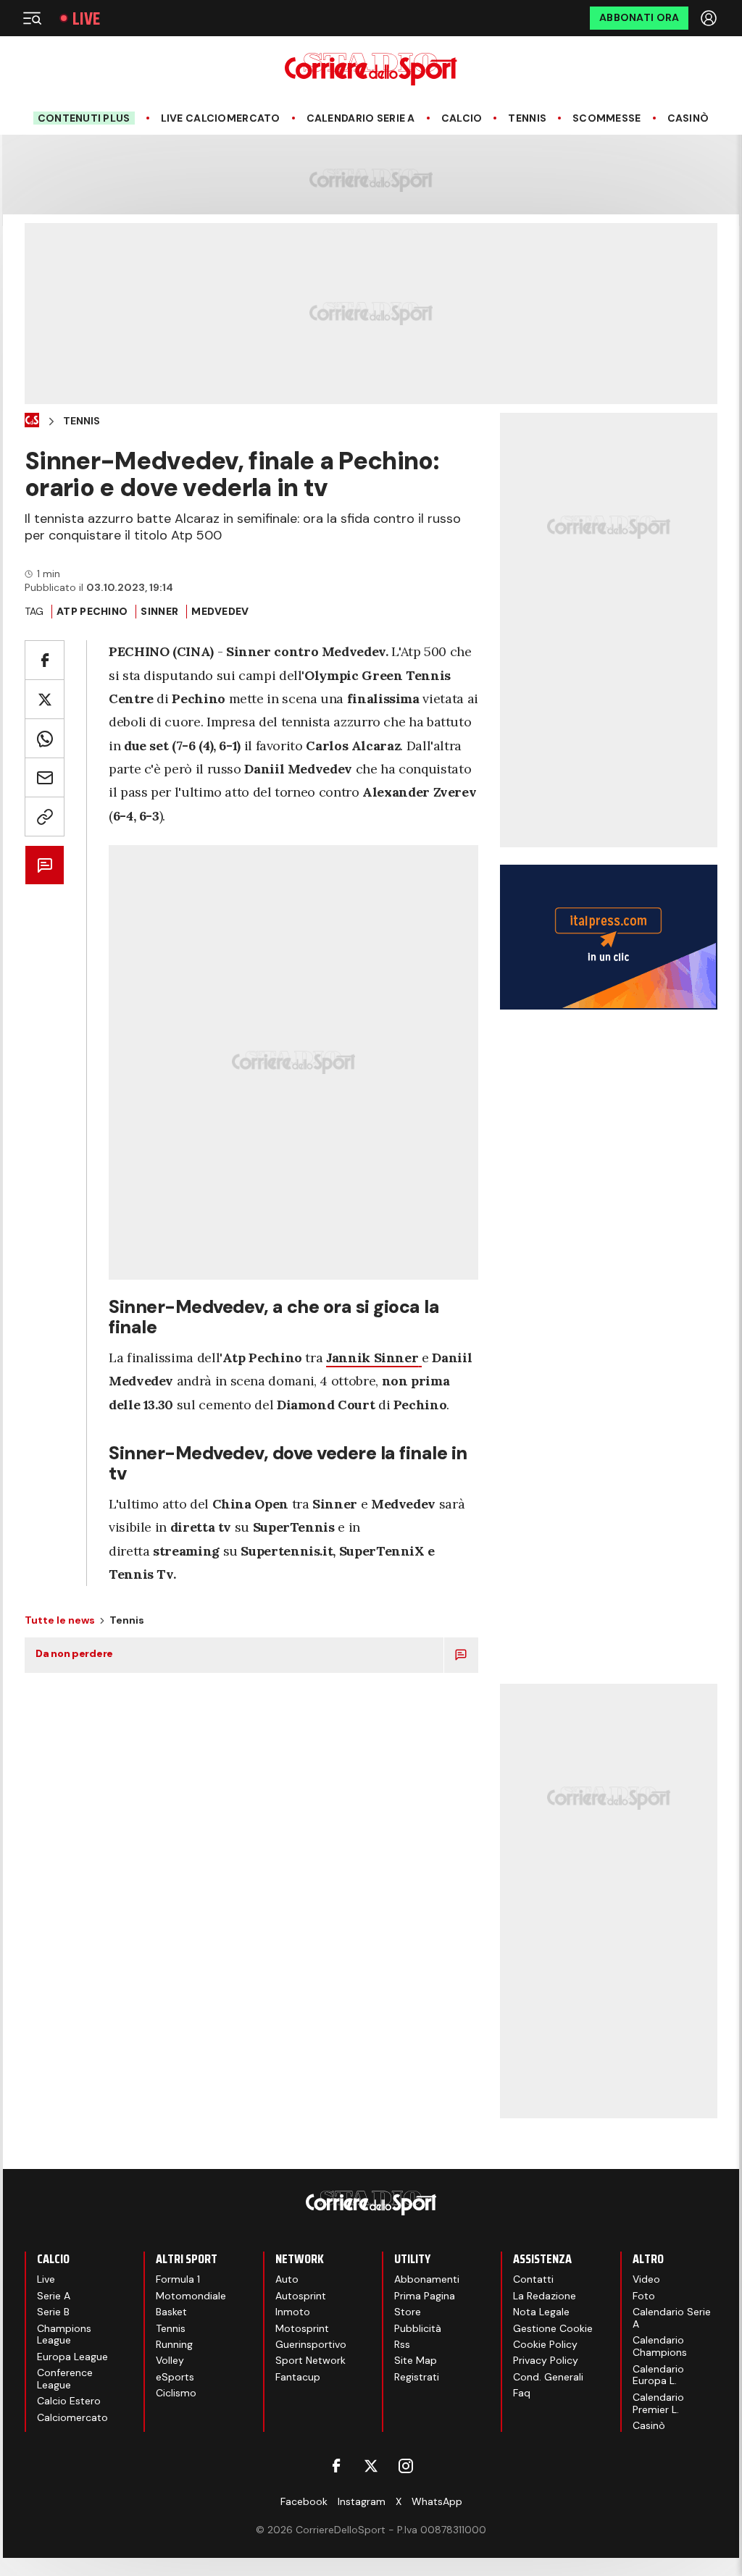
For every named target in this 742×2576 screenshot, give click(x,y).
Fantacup (298, 2377)
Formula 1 (178, 2279)
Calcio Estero (69, 2401)
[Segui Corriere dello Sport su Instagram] (406, 2466)
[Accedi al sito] (710, 18)
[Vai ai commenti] (45, 865)
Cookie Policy (545, 2344)
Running (174, 2344)
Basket (171, 2312)
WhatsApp (437, 2501)
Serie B (53, 2312)
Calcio (462, 118)
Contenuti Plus (84, 118)
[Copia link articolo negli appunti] (45, 817)
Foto (644, 2296)
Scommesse (607, 118)
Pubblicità (418, 2328)
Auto (287, 2279)
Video (646, 2279)
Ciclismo (176, 2393)
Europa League (72, 2357)
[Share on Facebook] (45, 660)
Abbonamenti (427, 2279)
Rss (402, 2344)
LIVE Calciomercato (221, 118)
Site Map (416, 2360)
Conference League (65, 2379)
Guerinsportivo (311, 2344)
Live (86, 18)
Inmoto (293, 2312)
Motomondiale (191, 2296)
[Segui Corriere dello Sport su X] (371, 2466)
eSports (175, 2377)
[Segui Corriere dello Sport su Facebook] (336, 2466)
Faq (522, 2393)
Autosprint (301, 2296)
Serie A (54, 2296)
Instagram (362, 2501)
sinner (159, 611)
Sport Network (310, 2360)
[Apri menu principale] (32, 18)
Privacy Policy (546, 2360)
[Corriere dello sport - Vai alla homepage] (371, 69)
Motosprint (302, 2328)
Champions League (64, 2334)
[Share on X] (45, 699)
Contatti (533, 2279)
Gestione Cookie (553, 2328)
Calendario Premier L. (658, 2403)
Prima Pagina (425, 2296)
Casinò (688, 118)
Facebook (304, 2501)
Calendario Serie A (361, 118)
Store (408, 2312)
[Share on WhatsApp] (45, 738)
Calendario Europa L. (658, 2375)
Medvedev (220, 611)
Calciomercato (72, 2417)
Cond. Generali (548, 2377)
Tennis (527, 118)
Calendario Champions (660, 2346)
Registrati (417, 2377)
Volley (170, 2360)
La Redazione (545, 2296)
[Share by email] (45, 777)
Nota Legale (541, 2312)
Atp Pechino (92, 611)
